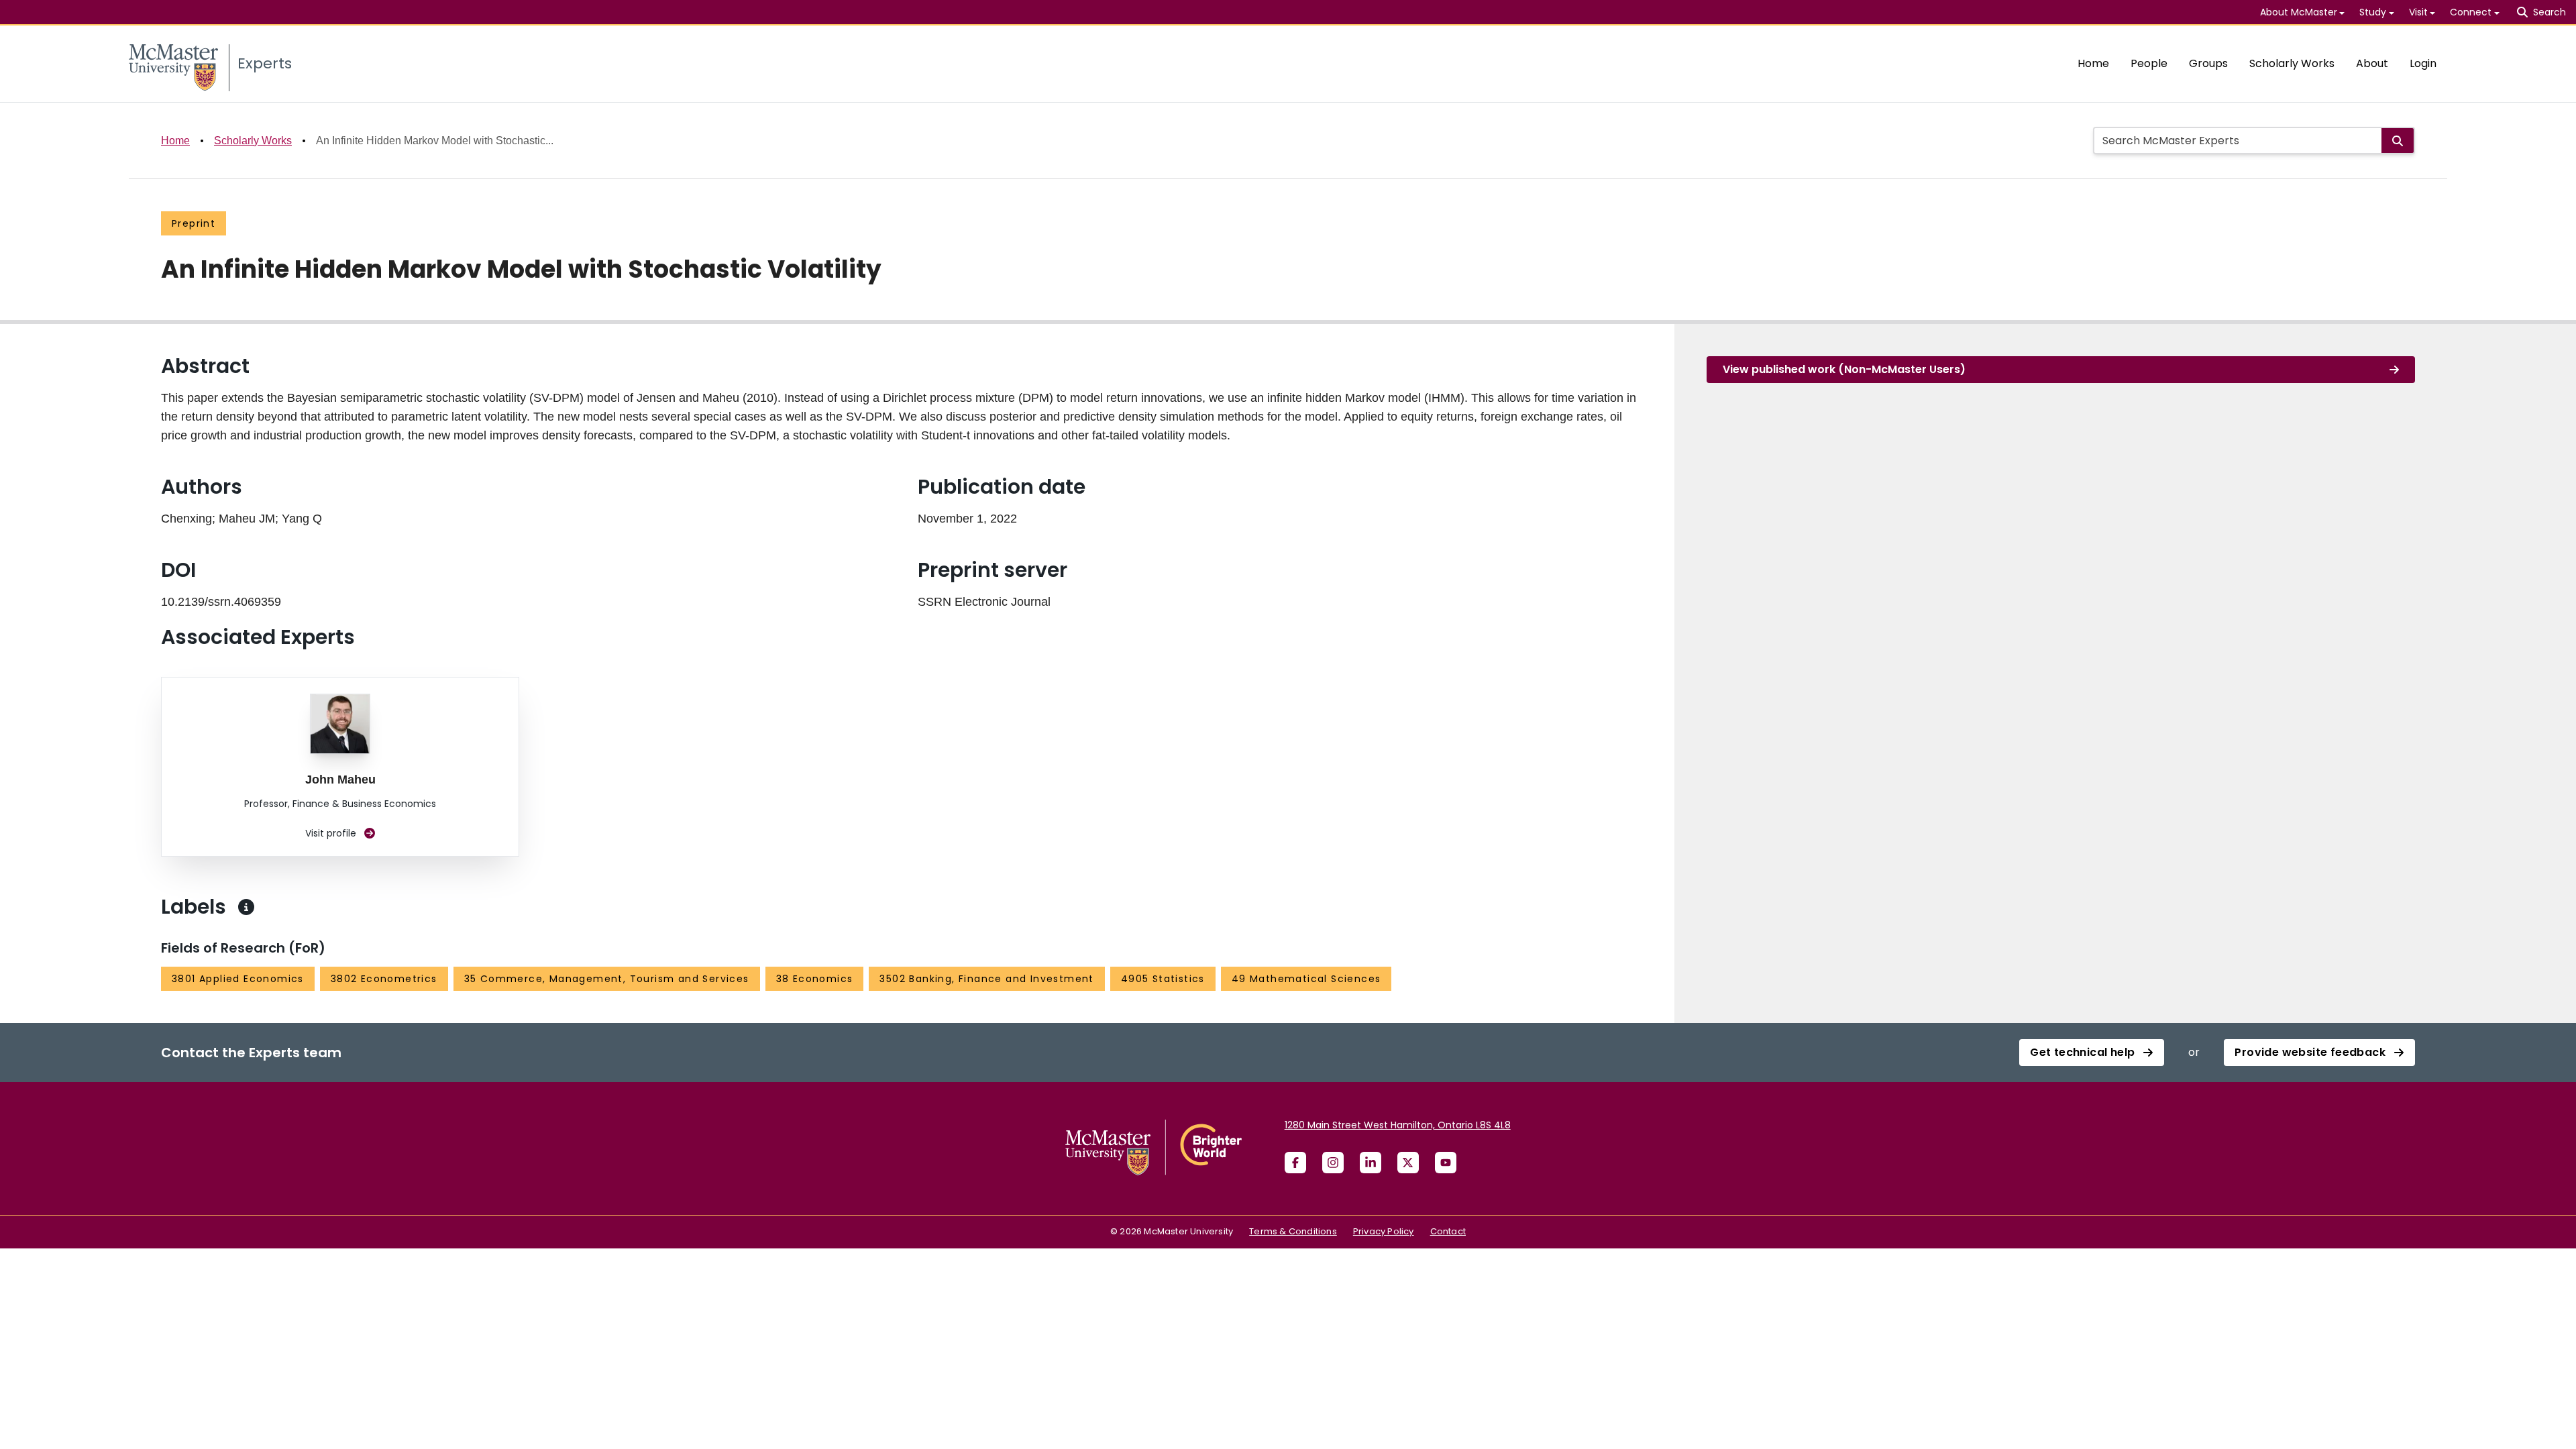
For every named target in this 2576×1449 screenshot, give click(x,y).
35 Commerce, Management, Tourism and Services (607, 979)
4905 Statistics (1163, 979)
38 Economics (815, 979)
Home (2093, 63)
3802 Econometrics (384, 979)
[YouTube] (1446, 1163)
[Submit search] (2398, 141)
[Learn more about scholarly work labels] (246, 907)
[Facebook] (1295, 1163)
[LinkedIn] (1371, 1163)
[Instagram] (1333, 1163)
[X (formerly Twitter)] (1408, 1163)
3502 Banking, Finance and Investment (986, 979)
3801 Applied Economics (238, 979)
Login (2423, 63)
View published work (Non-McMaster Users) (1844, 369)
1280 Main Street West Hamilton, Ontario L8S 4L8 (1398, 1125)
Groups (2208, 63)
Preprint (194, 223)
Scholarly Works (2292, 63)
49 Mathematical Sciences (1306, 979)
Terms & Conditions (1293, 1231)
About (2372, 63)
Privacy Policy (1384, 1231)
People (2149, 63)
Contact (1448, 1231)
